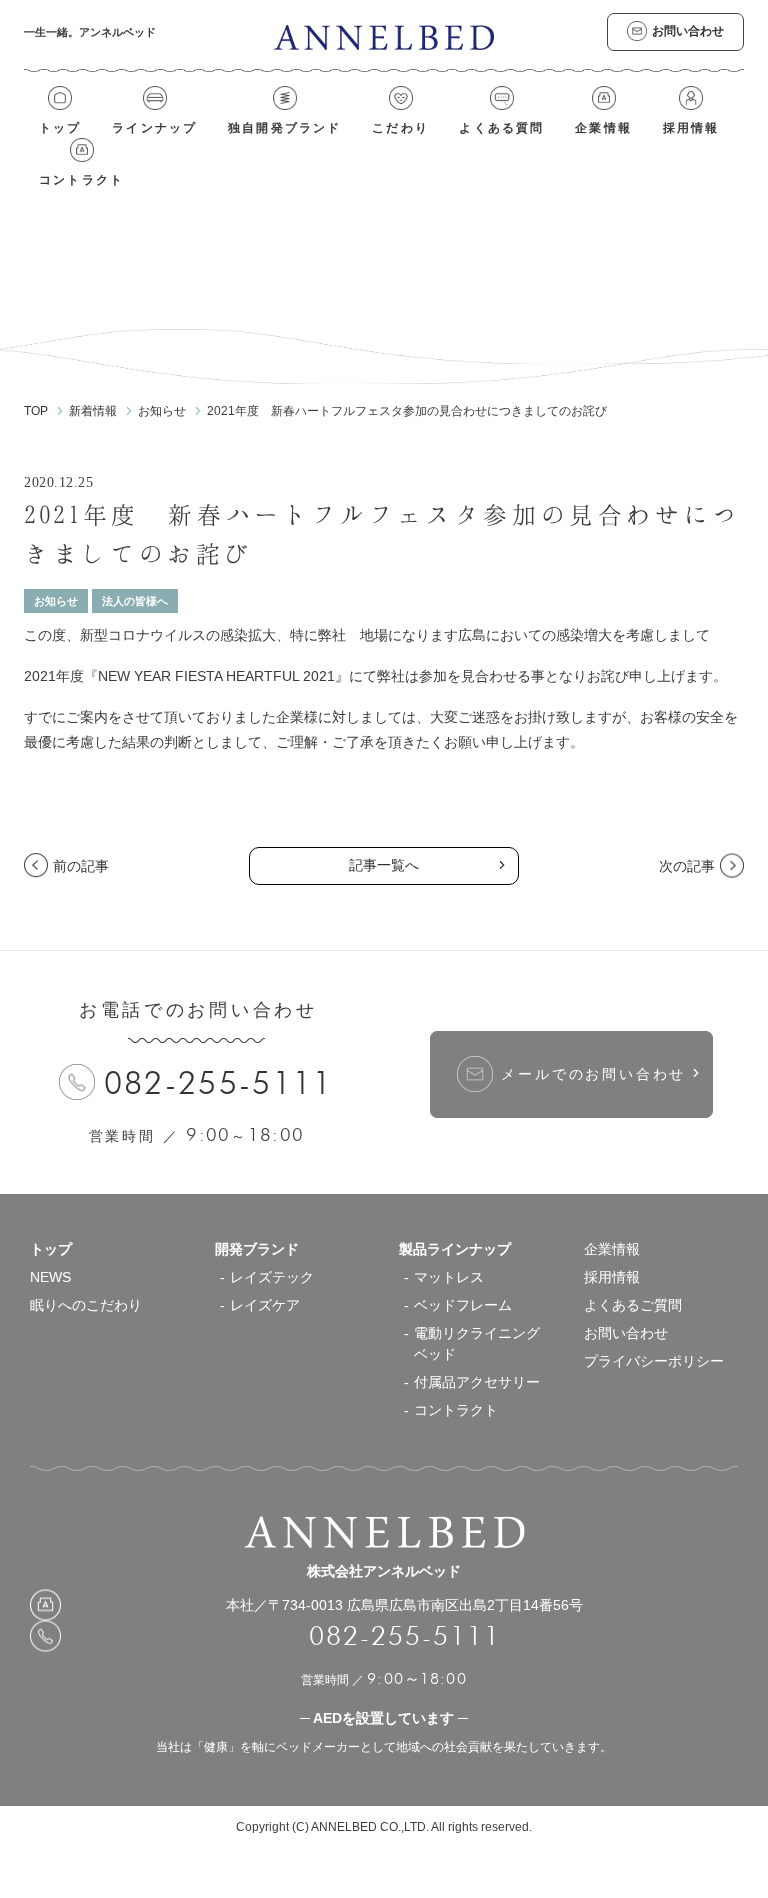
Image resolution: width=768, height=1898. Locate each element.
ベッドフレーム (463, 1305)
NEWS (50, 1277)
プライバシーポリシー (654, 1361)
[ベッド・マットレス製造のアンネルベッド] (384, 37)
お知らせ (56, 601)
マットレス (449, 1277)
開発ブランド (257, 1249)
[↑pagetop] (688, 1194)
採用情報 (691, 128)
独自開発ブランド (285, 128)
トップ (60, 128)
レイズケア (265, 1305)
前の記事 (81, 866)
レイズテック (272, 1277)
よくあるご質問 (633, 1305)
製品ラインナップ (455, 1249)
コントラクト (81, 180)
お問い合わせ (626, 1333)
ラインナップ (154, 128)
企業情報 (603, 128)
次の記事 (687, 866)
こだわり (400, 128)
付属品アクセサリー (477, 1382)
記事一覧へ (384, 865)
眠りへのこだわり (86, 1305)
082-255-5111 (219, 1082)
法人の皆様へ (135, 601)
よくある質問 (501, 128)
